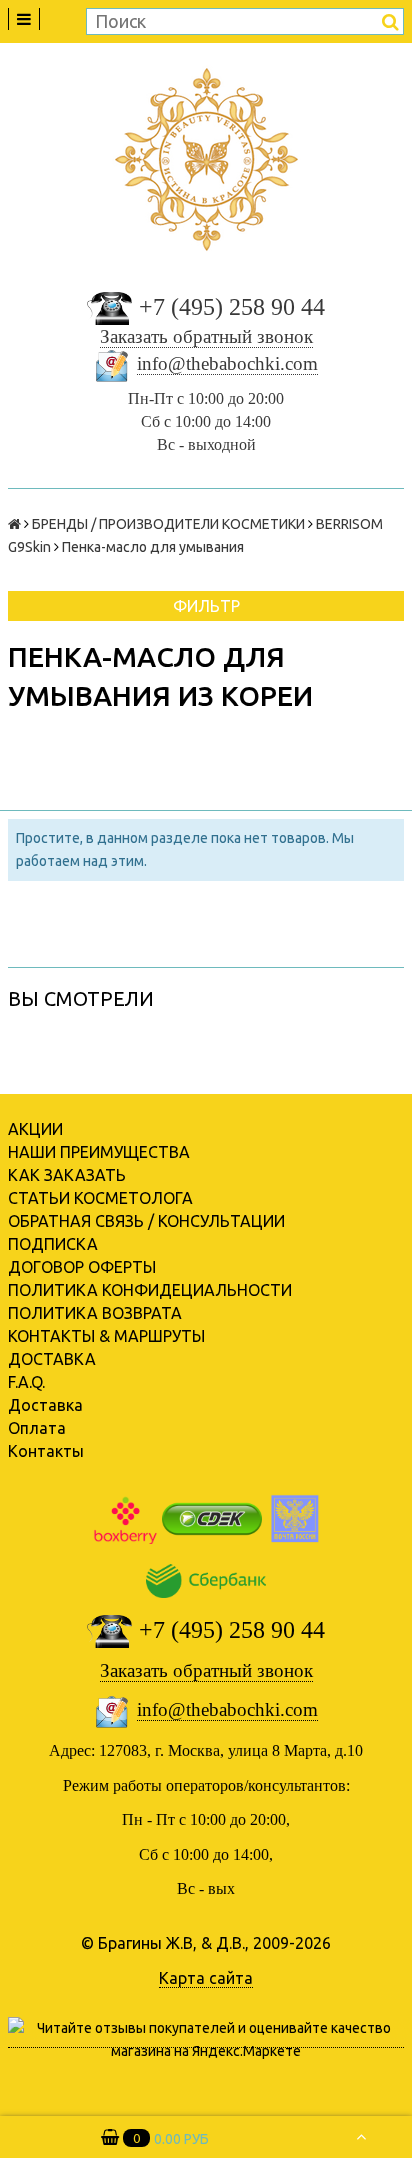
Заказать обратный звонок (206, 336)
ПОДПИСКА (53, 1244)
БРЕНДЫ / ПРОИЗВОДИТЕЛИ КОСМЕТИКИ (168, 524)
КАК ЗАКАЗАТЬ (67, 1175)
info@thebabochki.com (227, 363)
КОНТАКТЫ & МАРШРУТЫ (106, 1336)
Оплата (37, 1428)
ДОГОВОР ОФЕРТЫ (82, 1267)
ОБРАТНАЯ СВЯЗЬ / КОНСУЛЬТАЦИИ (146, 1221)
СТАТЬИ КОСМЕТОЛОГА (100, 1198)
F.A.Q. (26, 1382)
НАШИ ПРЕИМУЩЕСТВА (99, 1152)
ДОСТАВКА (52, 1359)
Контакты (46, 1451)
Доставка (45, 1405)
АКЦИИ (35, 1129)
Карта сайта (206, 1978)
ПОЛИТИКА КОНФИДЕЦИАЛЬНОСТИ (150, 1290)
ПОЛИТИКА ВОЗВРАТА (95, 1313)
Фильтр (206, 606)
